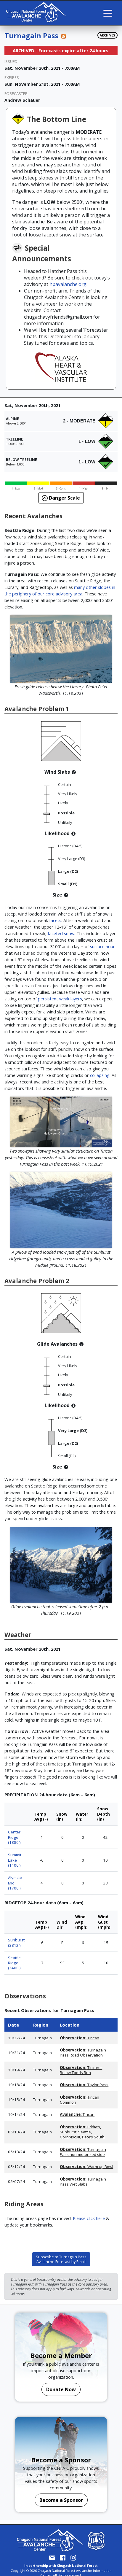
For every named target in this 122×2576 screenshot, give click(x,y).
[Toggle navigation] (108, 13)
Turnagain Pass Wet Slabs (83, 2182)
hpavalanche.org (68, 284)
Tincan (80, 2038)
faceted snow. (61, 933)
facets (55, 920)
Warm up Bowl (86, 2167)
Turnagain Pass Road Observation (83, 2053)
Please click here (89, 2218)
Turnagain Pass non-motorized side (83, 2152)
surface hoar (102, 946)
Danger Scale (64, 498)
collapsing (100, 1075)
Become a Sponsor (61, 2500)
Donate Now (61, 2389)
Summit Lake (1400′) (15, 1860)
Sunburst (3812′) (16, 1942)
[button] (74, 772)
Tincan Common (80, 2100)
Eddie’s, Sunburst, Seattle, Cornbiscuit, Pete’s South (82, 2132)
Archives (107, 35)
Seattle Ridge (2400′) (14, 1963)
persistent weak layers (60, 999)
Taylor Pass (84, 2085)
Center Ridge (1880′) (14, 1837)
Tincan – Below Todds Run (81, 2070)
